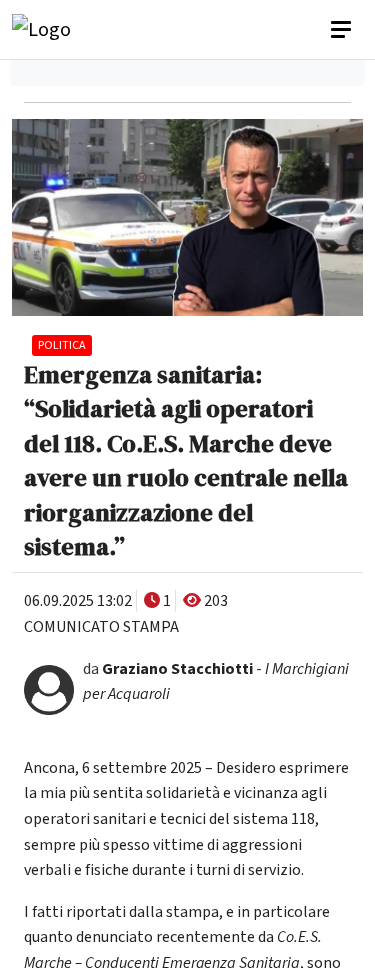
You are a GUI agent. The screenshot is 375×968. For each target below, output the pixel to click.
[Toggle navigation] (343, 30)
